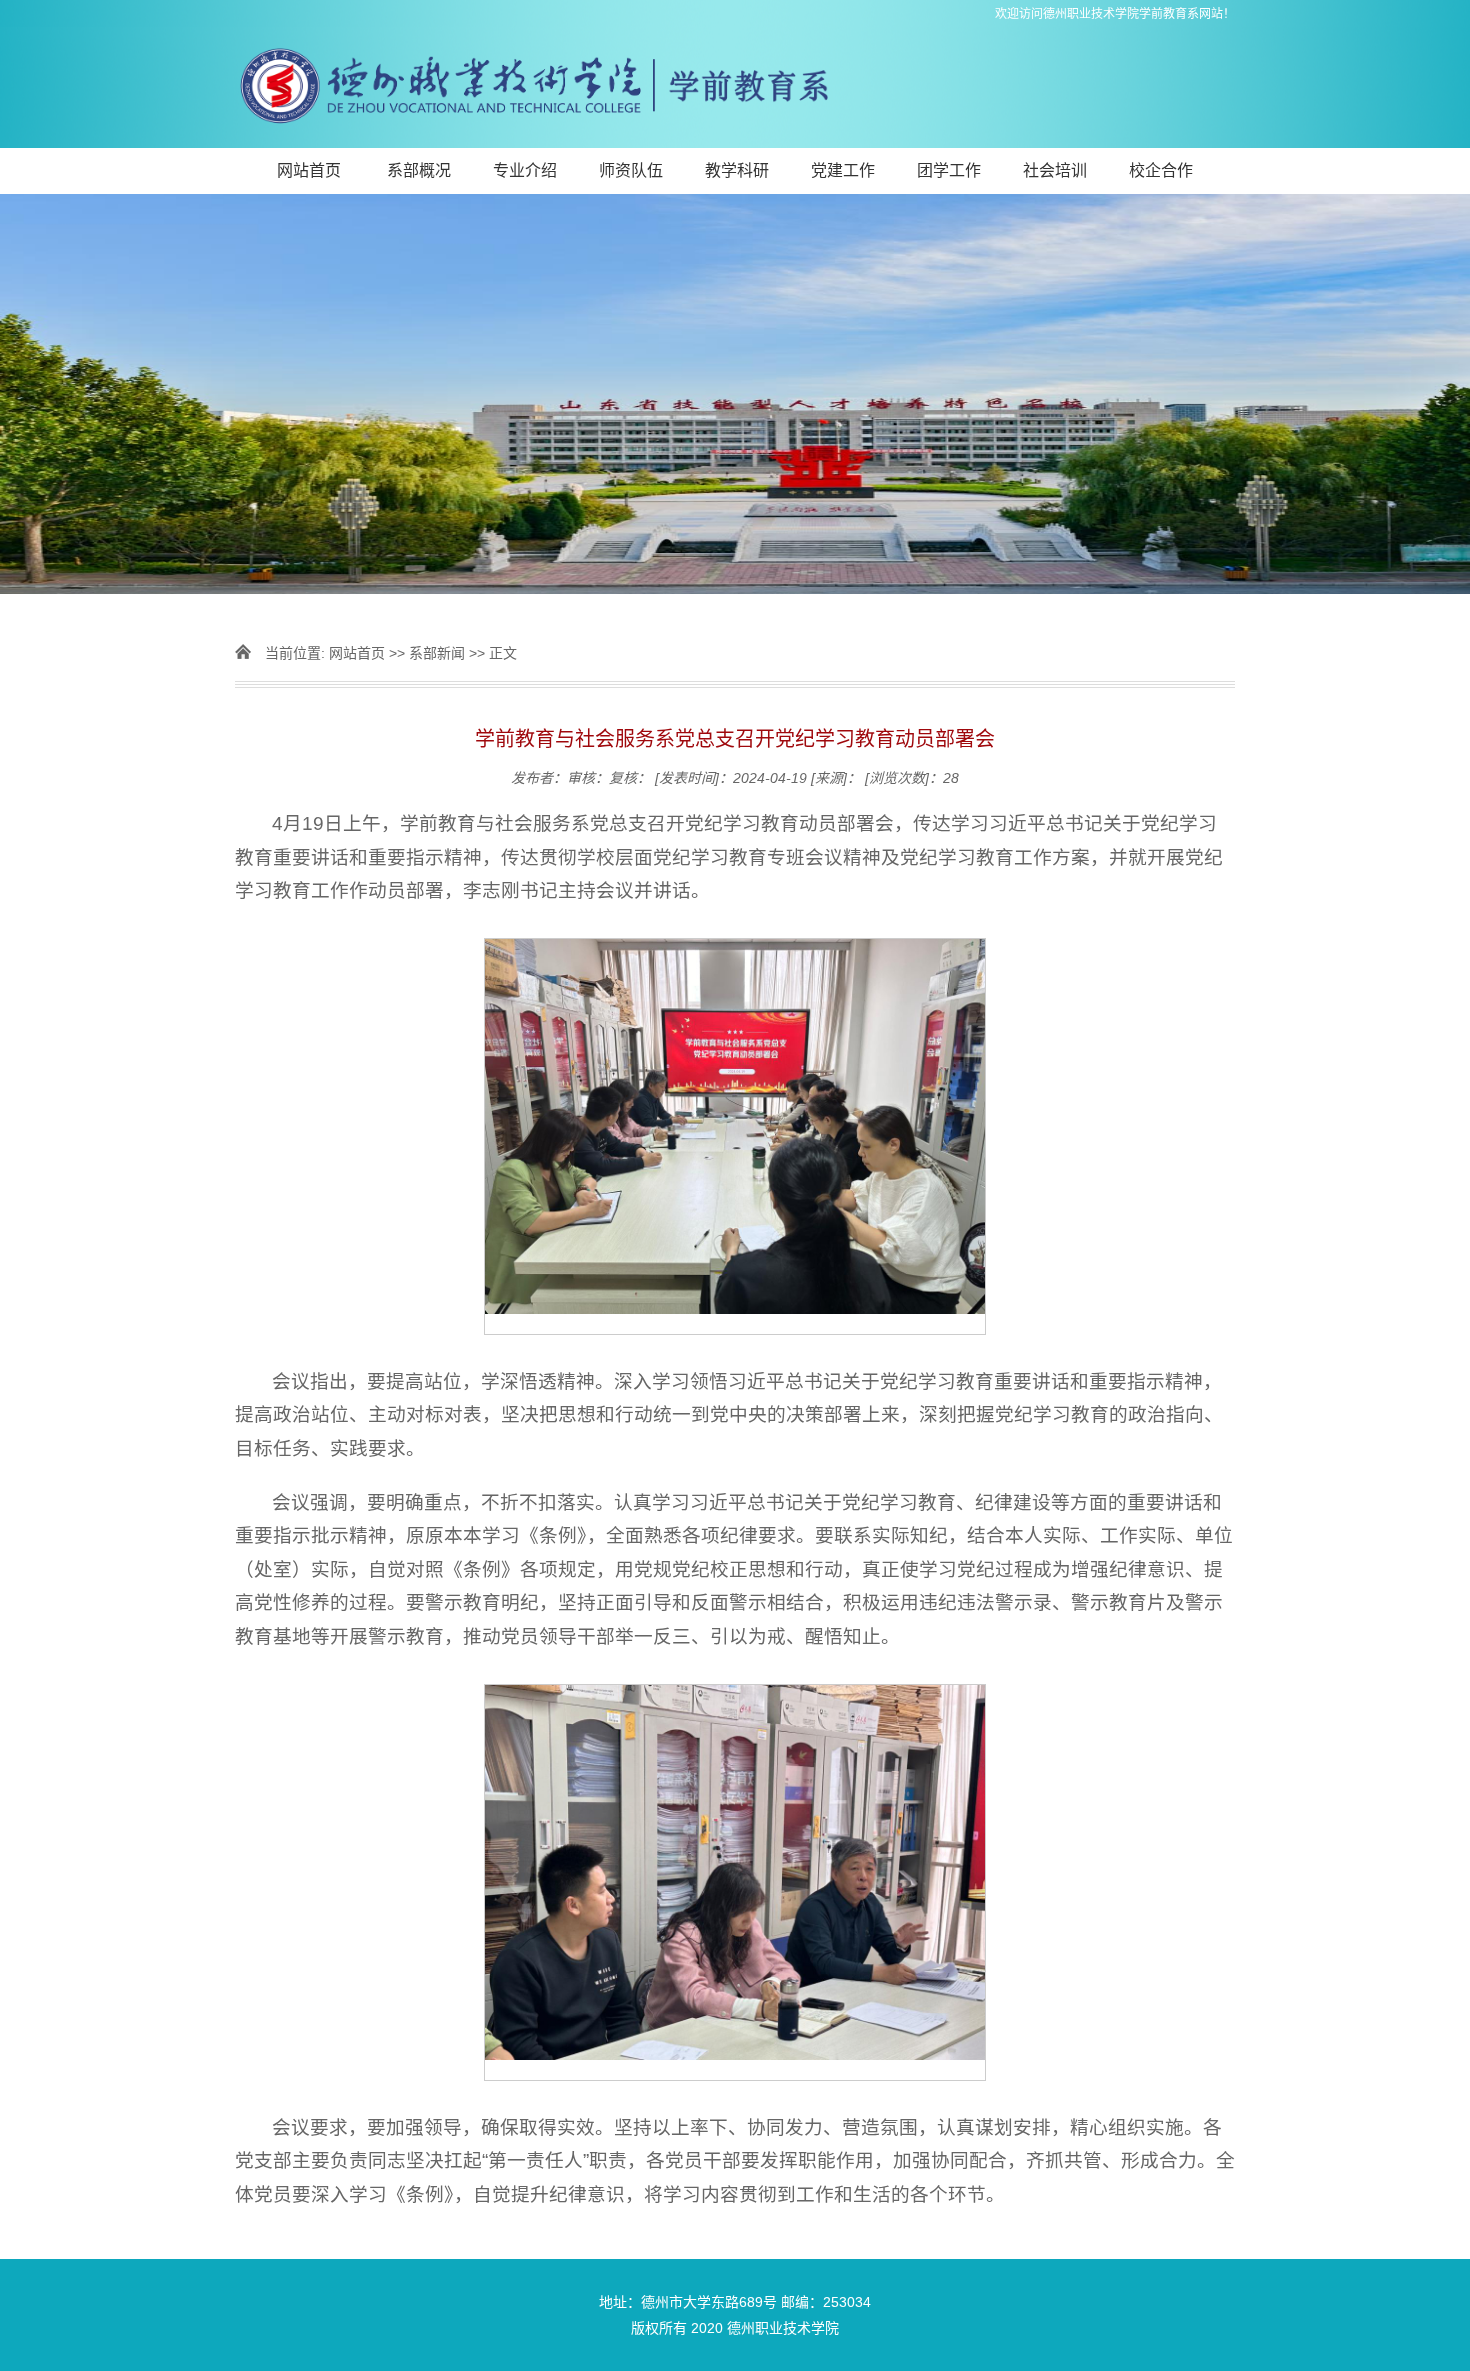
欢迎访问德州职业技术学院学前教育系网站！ (1115, 14)
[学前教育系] (735, 87)
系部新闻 (437, 653)
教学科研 (737, 170)
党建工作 (843, 170)
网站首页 (309, 170)
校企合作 (1161, 170)
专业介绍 (525, 170)
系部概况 (419, 170)
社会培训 (1055, 170)
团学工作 (949, 170)
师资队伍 (631, 170)
